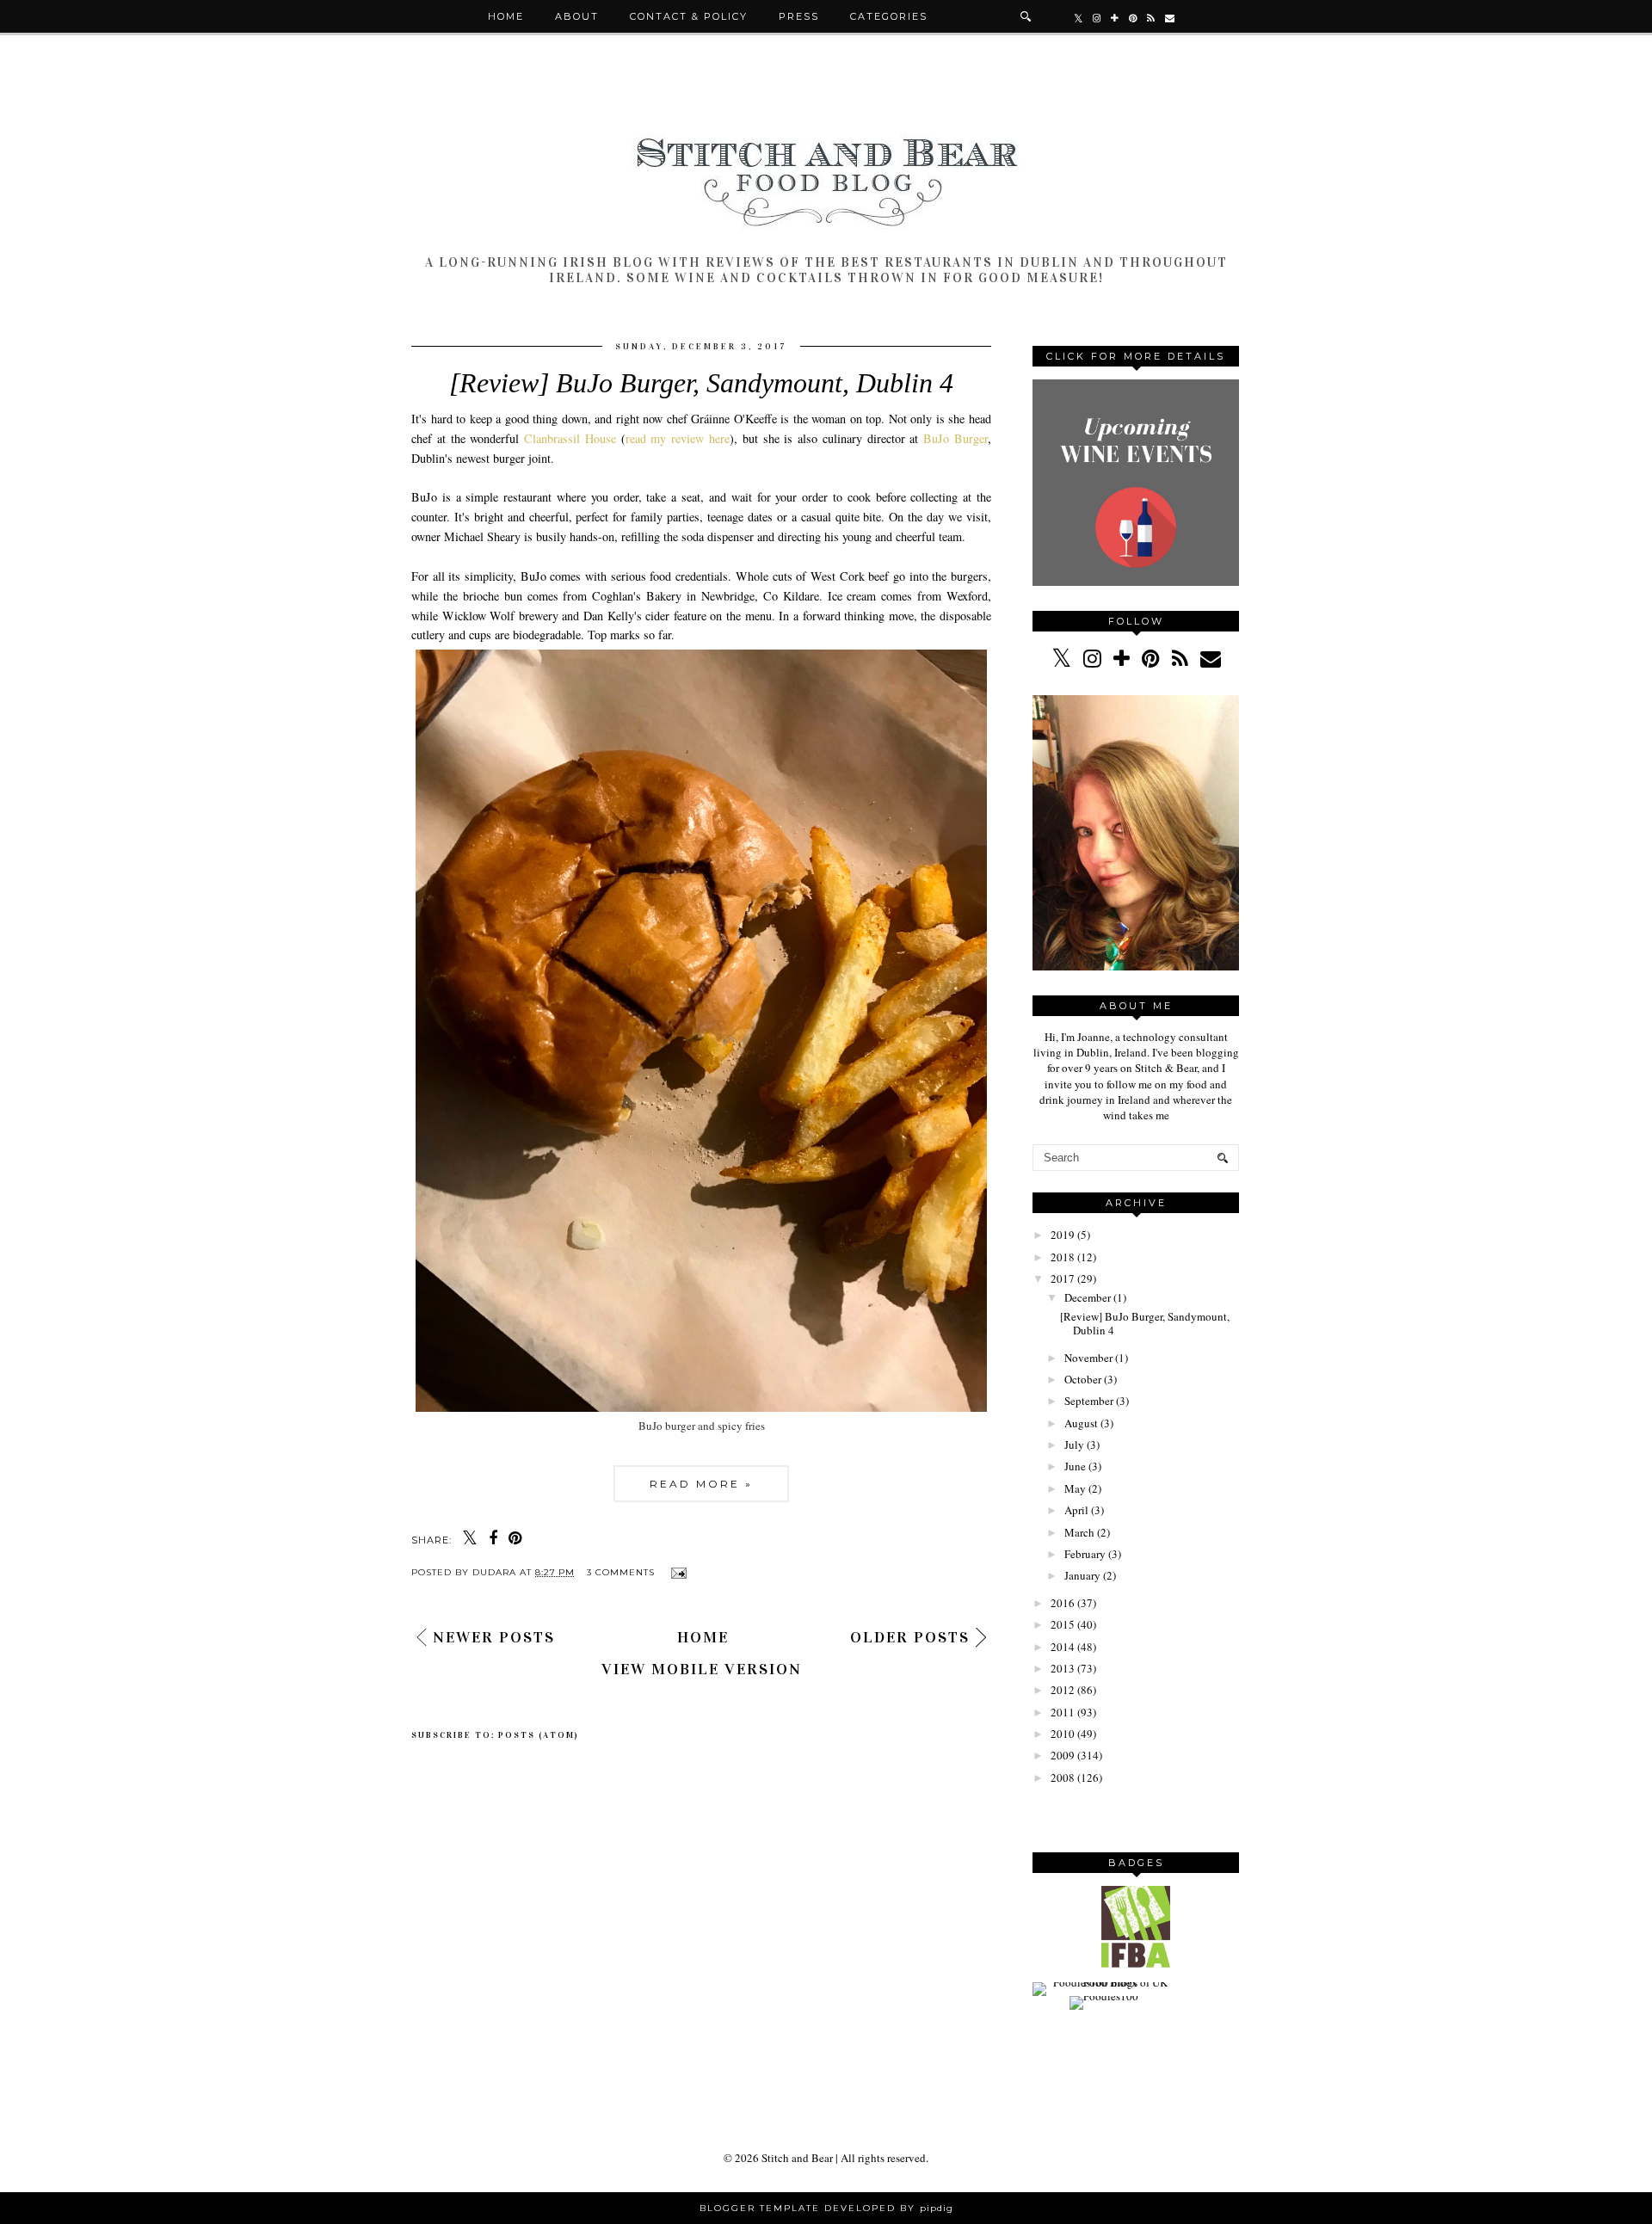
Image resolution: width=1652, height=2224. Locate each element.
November (1088, 1358)
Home (506, 16)
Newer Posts (494, 1637)
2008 (1063, 1777)
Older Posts (910, 1637)
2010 (1063, 1734)
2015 (1063, 1624)
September (1089, 1401)
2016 (1063, 1603)
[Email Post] (677, 1572)
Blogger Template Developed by (826, 2208)
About (577, 16)
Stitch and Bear (797, 2158)
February (1085, 1554)
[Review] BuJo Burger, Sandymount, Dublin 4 (701, 383)
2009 (1063, 1755)
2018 (1063, 1257)
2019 (1063, 1235)
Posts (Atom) (539, 1735)
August (1081, 1423)
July (1074, 1445)
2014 (1063, 1647)
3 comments (623, 1572)
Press (799, 16)
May (1075, 1488)
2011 (1063, 1712)
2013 (1063, 1668)
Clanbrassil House (570, 438)
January (1082, 1575)
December (1088, 1297)
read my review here (678, 438)
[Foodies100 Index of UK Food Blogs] (1103, 1982)
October (1083, 1379)
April (1076, 1510)
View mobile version (702, 1669)
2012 (1063, 1690)
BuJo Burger (955, 438)
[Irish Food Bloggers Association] (1136, 1963)
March (1079, 1532)
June (1075, 1466)
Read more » (701, 1484)
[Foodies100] (1104, 1996)
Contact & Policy (689, 16)
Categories (889, 16)
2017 (1063, 1278)
